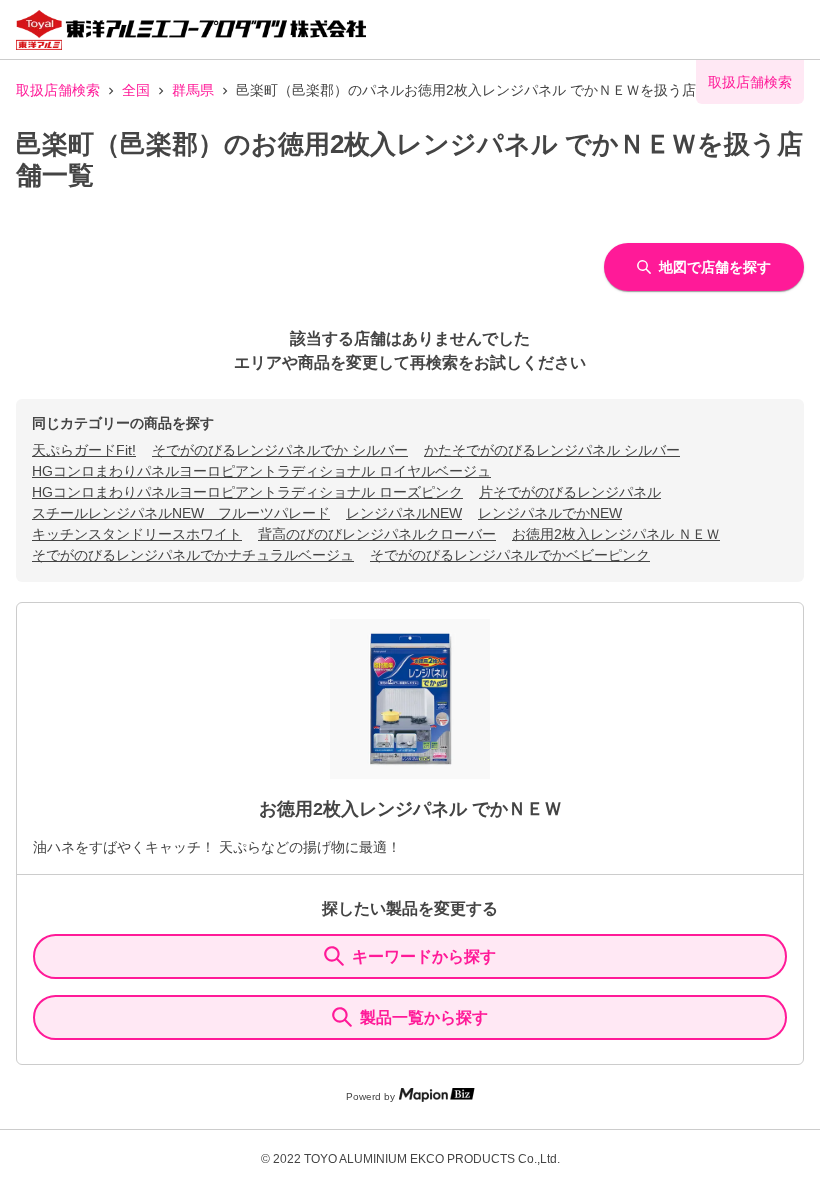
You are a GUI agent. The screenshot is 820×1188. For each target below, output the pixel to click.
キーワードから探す (424, 956)
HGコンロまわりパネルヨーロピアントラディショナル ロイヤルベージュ (261, 471)
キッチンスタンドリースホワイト (137, 534)
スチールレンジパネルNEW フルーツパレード (181, 513)
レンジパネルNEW (404, 513)
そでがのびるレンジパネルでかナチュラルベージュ (193, 555)
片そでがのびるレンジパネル (570, 492)
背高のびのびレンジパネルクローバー (377, 534)
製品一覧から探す (424, 1017)
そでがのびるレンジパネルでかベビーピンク (510, 555)
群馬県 (193, 90)
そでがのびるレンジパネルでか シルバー (280, 450)
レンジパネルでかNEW (550, 513)
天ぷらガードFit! (84, 450)
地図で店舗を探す (715, 267)
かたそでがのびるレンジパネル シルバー (552, 450)
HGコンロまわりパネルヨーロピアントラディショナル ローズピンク (247, 492)
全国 (136, 90)
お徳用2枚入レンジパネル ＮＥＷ (616, 534)
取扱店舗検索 (58, 90)
